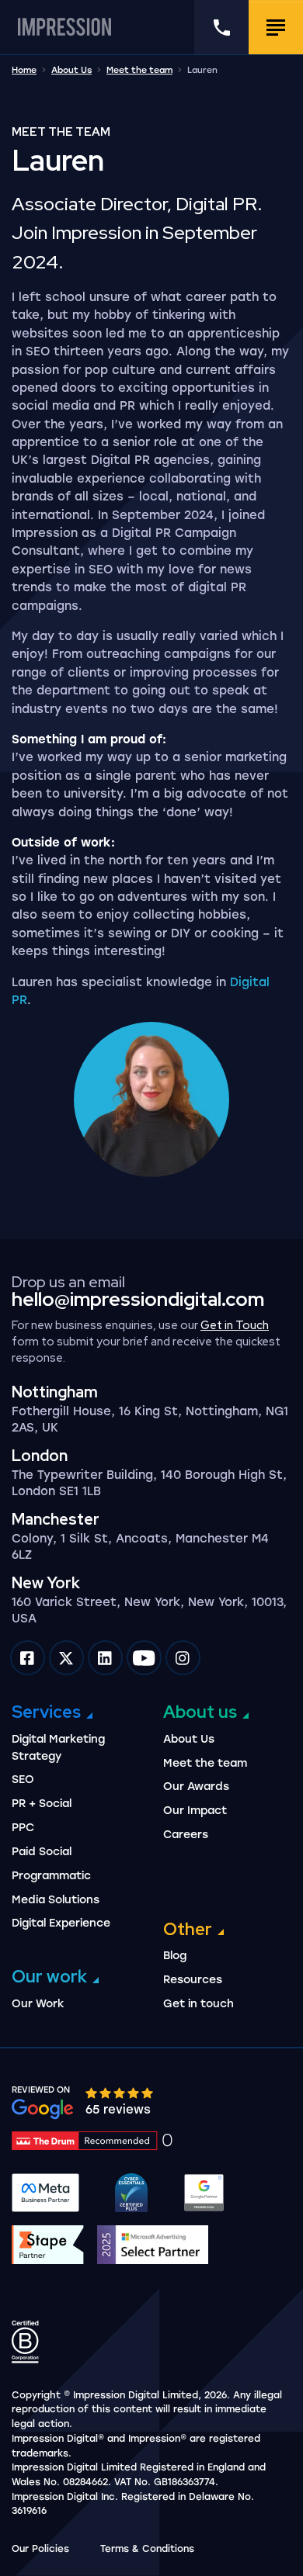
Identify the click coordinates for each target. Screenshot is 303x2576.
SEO (23, 1780)
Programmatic (51, 1876)
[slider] (120, 2092)
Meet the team (139, 70)
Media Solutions (56, 1900)
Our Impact (195, 1811)
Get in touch (199, 2004)
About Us (71, 70)
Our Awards (196, 1787)
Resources (193, 1980)
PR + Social (42, 1804)
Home (24, 70)
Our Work (38, 2004)
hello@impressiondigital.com (138, 1299)
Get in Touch (235, 1325)
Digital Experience (61, 1923)
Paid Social (42, 1852)
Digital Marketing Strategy (58, 1748)
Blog (175, 1956)
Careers (186, 1835)
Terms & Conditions (147, 2549)
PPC (23, 1828)
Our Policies (40, 2549)
